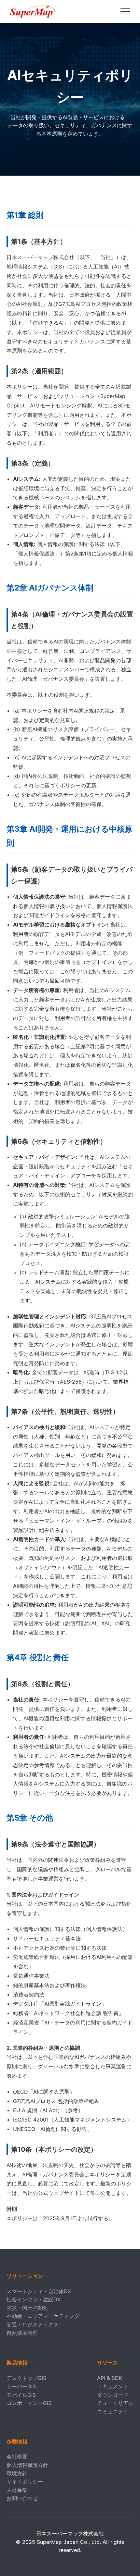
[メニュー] (125, 11)
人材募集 (17, 2490)
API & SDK (110, 2378)
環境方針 (17, 2473)
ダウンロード (113, 2395)
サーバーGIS (21, 2386)
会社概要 (17, 2457)
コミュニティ (113, 2411)
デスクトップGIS (26, 2378)
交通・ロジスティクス (33, 2324)
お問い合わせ (22, 2498)
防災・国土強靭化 (27, 2308)
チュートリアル (115, 2403)
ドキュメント (113, 2386)
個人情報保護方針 (27, 2465)
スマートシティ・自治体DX (39, 2291)
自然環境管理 (22, 2333)
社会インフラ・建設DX (34, 2299)
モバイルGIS (21, 2395)
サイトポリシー (25, 2482)
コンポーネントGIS (29, 2403)
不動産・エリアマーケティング (43, 2316)
